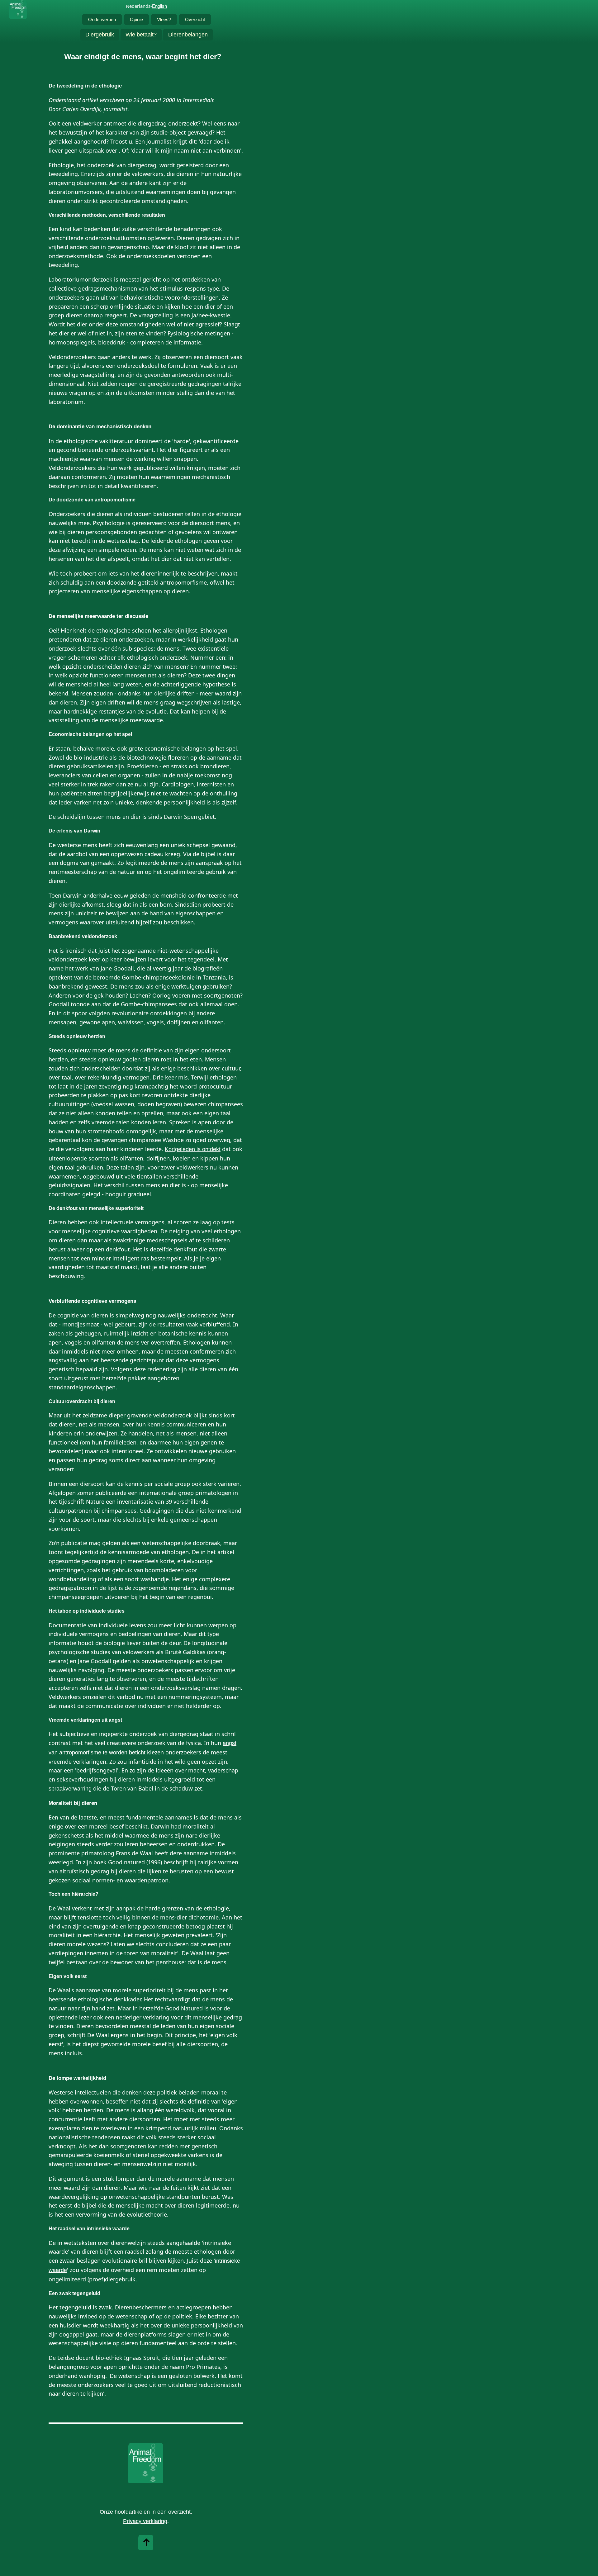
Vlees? (164, 19)
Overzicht (195, 19)
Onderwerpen (102, 19)
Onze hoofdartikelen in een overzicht (145, 2512)
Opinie (136, 19)
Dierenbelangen (188, 35)
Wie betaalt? (141, 35)
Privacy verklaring (145, 2521)
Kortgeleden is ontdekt (193, 1149)
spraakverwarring (70, 1789)
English (159, 6)
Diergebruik (100, 35)
